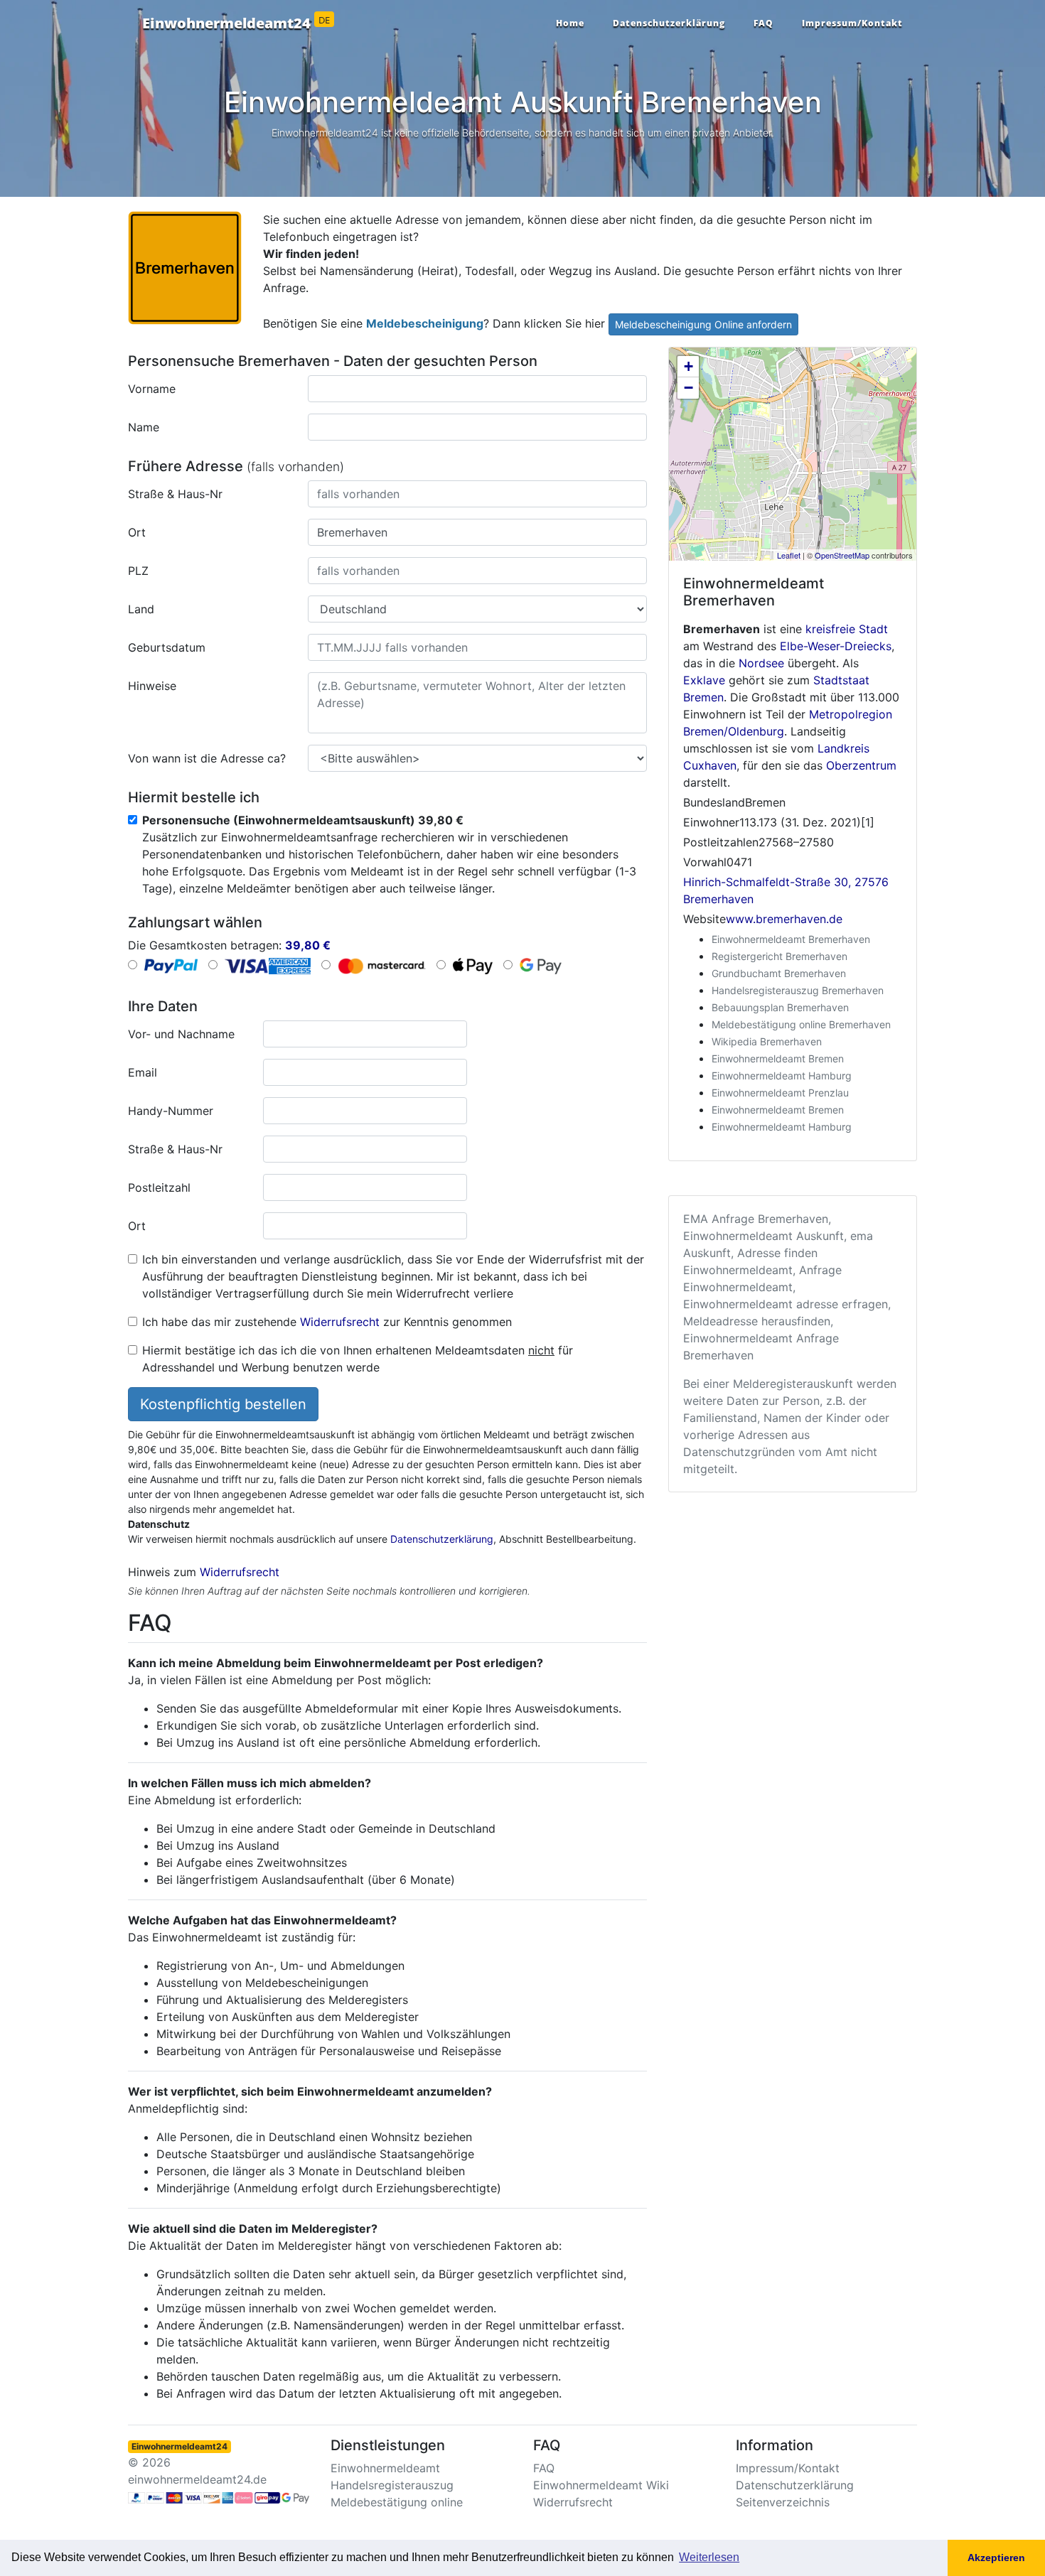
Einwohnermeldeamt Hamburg (782, 1076)
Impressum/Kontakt (852, 23)
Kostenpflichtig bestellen (223, 1404)
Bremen (703, 697)
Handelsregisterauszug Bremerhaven (798, 990)
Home (570, 23)
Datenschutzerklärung (669, 23)
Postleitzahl (159, 1187)
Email (143, 1072)
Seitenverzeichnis (783, 2502)
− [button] (688, 388)
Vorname (152, 389)
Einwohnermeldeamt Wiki (601, 2485)
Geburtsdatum (167, 647)
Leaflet (789, 555)
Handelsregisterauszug (392, 2485)
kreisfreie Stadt (847, 629)
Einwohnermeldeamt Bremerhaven (791, 939)
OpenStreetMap (842, 555)
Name (144, 427)
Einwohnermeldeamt (385, 2468)
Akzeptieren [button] (996, 2558)
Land (141, 609)
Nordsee (761, 663)
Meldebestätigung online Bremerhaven (801, 1024)
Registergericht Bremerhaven (779, 956)
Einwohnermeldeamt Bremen (778, 1058)
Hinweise (152, 686)
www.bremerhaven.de (784, 919)
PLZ (138, 571)
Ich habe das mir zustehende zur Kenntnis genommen (327, 1322)
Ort (137, 532)
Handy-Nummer (171, 1111)
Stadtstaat (841, 680)
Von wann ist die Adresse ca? (207, 758)
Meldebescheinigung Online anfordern (703, 324)
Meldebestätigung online (397, 2502)
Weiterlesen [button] (709, 2557)
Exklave (704, 680)
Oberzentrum (861, 765)
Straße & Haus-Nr (175, 494)
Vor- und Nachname (181, 1034)
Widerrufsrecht (340, 1322)
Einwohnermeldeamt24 (236, 23)
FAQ (763, 23)
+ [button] (688, 366)
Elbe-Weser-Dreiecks (836, 646)
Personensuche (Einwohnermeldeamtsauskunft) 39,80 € (303, 820)
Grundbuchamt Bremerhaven (779, 973)
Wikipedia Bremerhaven (767, 1041)
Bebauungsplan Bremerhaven (780, 1007)
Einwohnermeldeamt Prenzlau (780, 1093)
